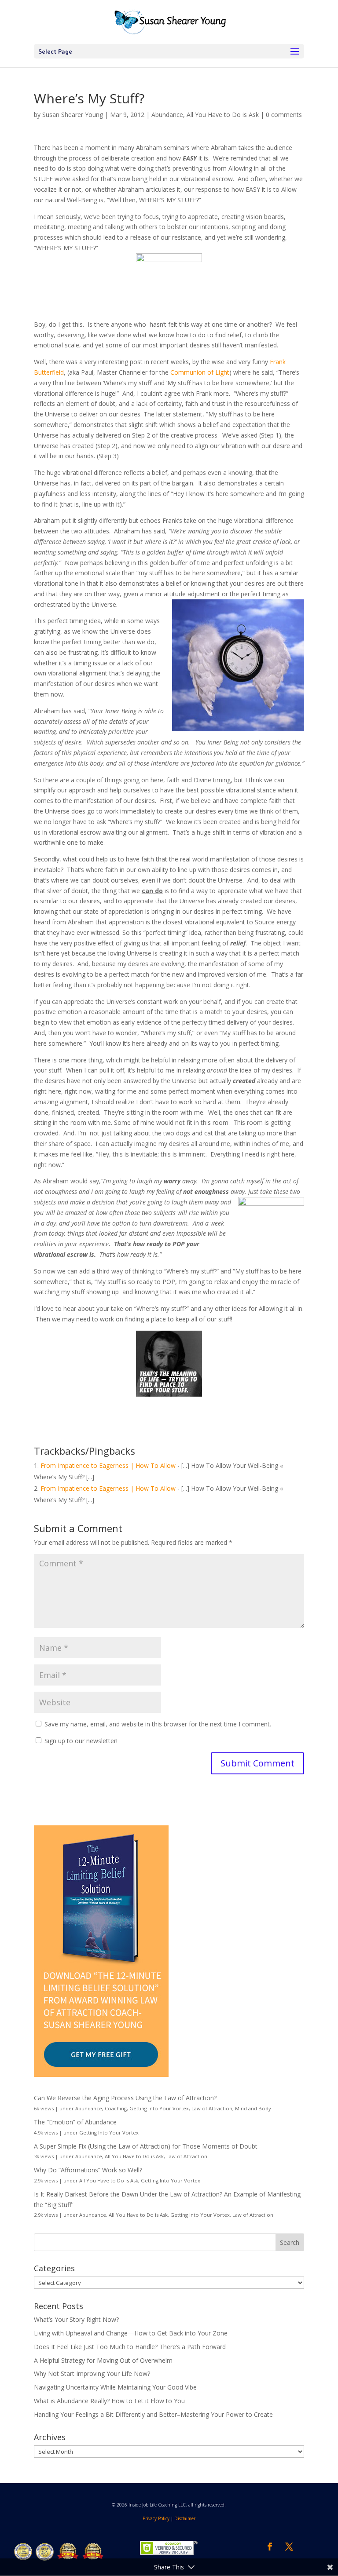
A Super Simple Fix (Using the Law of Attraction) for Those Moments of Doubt (146, 2146)
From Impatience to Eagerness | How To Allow (108, 1465)
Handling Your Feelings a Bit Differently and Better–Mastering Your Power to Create (153, 2414)
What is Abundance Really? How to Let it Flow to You (109, 2401)
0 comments (284, 115)
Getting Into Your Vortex (159, 2108)
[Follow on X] (289, 2547)
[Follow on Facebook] (270, 2547)
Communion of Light (200, 372)
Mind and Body (253, 2108)
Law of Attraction (212, 2108)
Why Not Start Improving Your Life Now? (92, 2373)
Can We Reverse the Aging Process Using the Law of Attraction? (125, 2098)
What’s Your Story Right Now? (76, 2319)
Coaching (116, 2108)
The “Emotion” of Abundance (75, 2122)
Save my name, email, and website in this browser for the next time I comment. (158, 1724)
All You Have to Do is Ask (223, 115)
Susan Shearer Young (73, 115)
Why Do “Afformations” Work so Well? (88, 2170)
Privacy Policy (156, 2518)
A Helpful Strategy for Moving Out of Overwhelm (103, 2360)
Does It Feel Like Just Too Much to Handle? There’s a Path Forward (130, 2347)
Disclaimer (185, 2518)
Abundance (167, 115)
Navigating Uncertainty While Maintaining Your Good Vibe (115, 2387)
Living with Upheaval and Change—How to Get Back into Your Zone (131, 2333)
